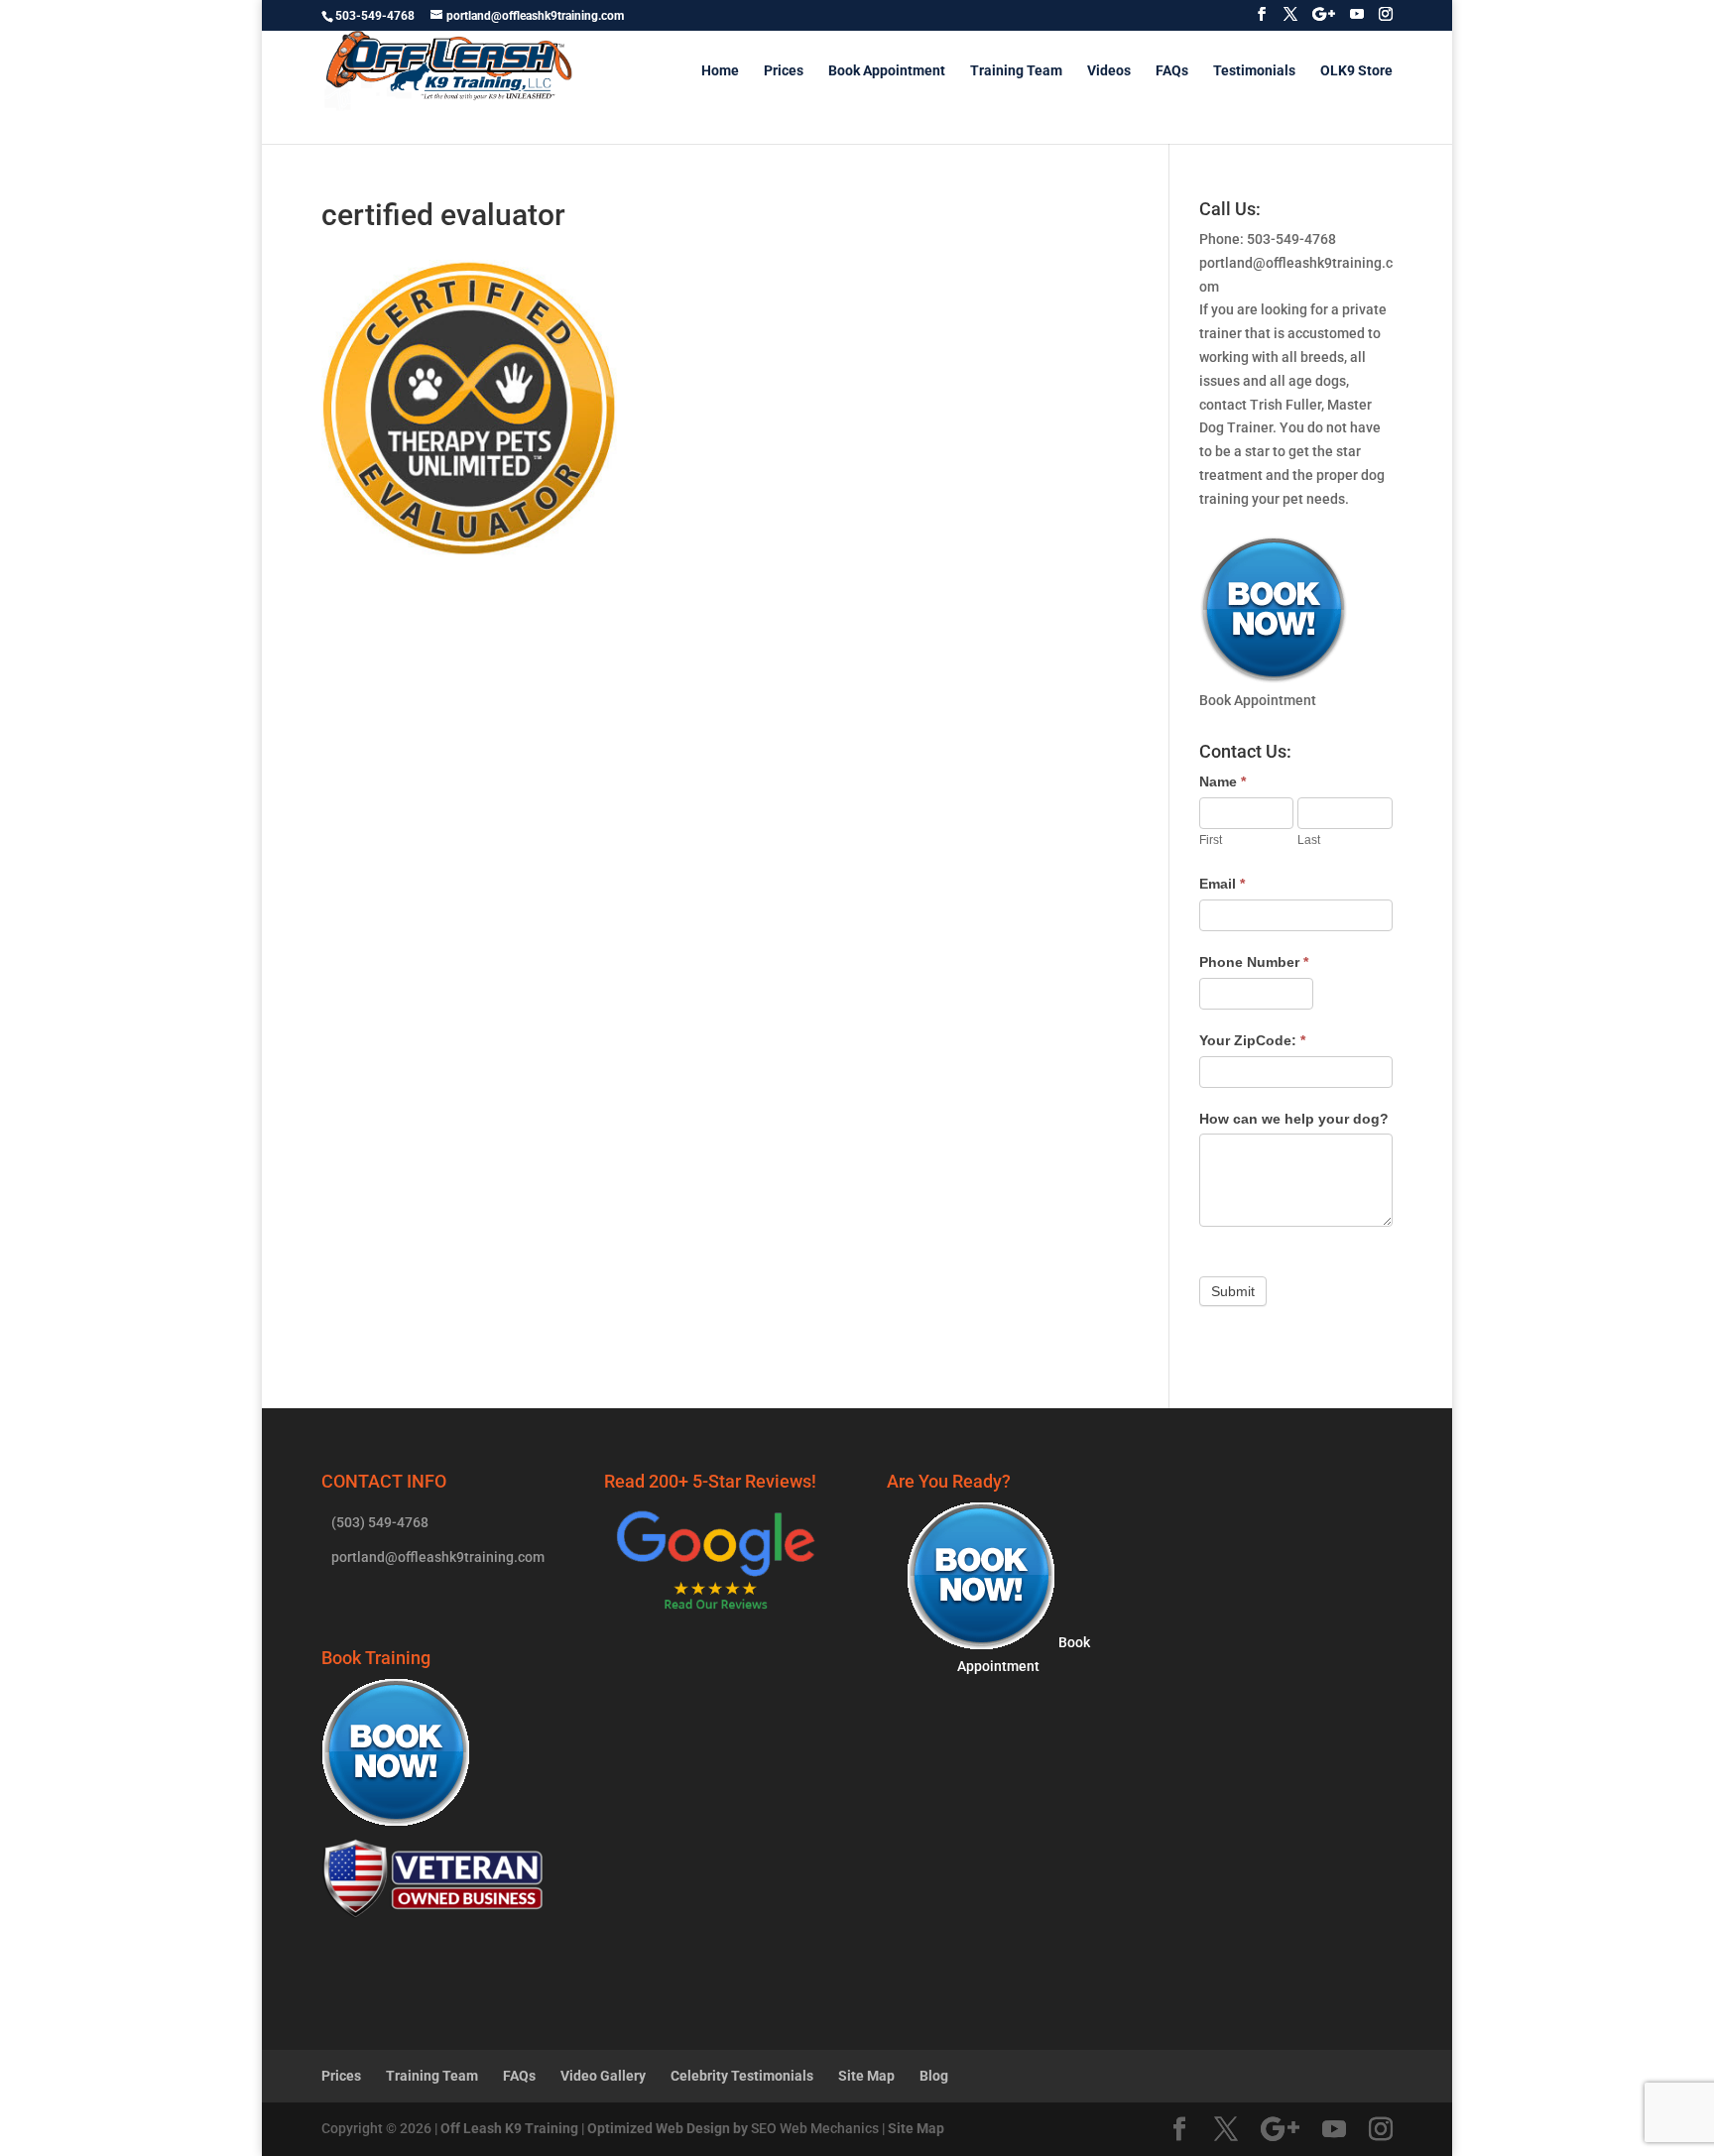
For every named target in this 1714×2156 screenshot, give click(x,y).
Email (1222, 884)
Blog (934, 2076)
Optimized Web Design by (668, 2128)
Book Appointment (887, 71)
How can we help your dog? (1294, 1119)
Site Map (866, 2076)
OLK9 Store (1356, 71)
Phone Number (1254, 962)
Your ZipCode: (1252, 1040)
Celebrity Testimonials (742, 2076)
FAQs (1172, 71)
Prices (784, 71)
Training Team (1016, 71)
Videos (1109, 71)
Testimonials (1254, 71)
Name (1223, 781)
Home (720, 71)
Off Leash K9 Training (509, 2128)
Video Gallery (603, 2076)
